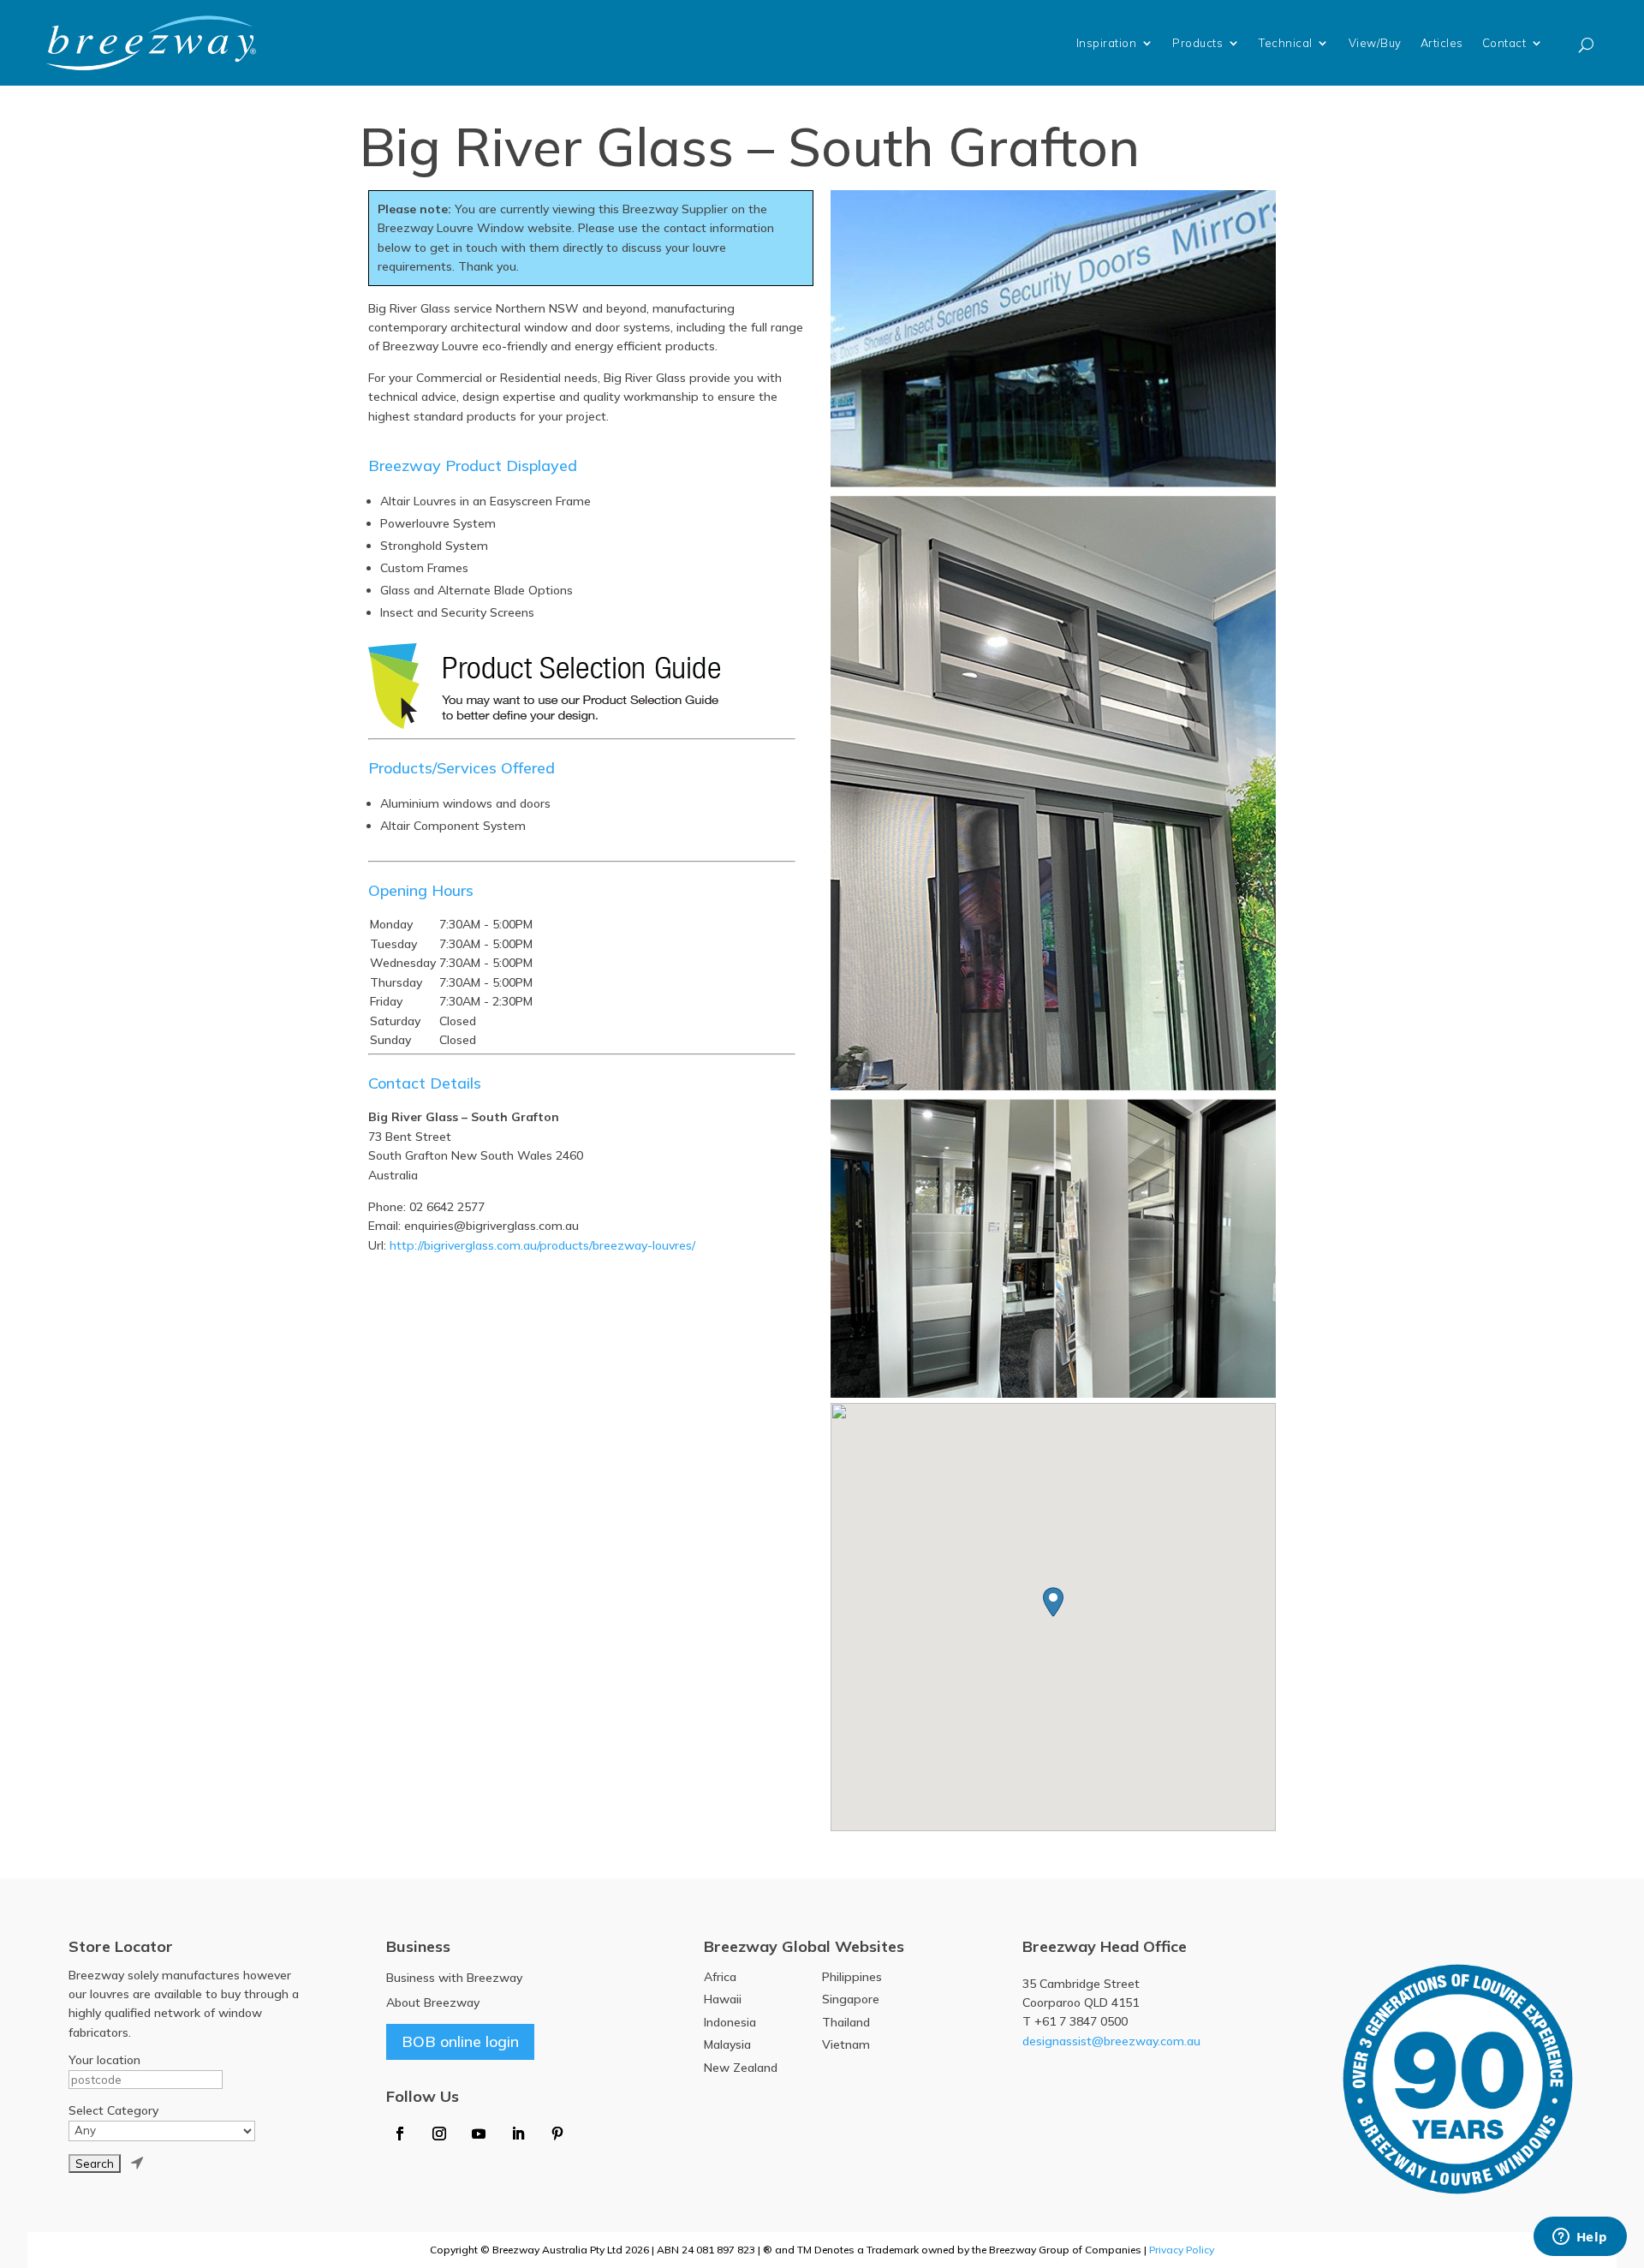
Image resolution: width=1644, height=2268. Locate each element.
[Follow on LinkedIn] (518, 2134)
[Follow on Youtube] (479, 2134)
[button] (1053, 1602)
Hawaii (723, 1999)
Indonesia (730, 2022)
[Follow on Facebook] (400, 2134)
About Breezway (433, 2002)
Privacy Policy (1182, 2250)
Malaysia (727, 2044)
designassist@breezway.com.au (1111, 2041)
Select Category (113, 2110)
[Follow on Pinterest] (557, 2134)
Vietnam (846, 2044)
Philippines (852, 1977)
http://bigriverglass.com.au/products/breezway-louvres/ (542, 1245)
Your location (104, 2060)
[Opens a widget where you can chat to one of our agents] (1580, 2238)
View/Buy (1375, 43)
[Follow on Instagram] (439, 2134)
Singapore (851, 1999)
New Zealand (741, 2068)
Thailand (846, 2022)
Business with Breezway (454, 1978)
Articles (1442, 43)
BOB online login (460, 2041)
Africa (720, 1977)
